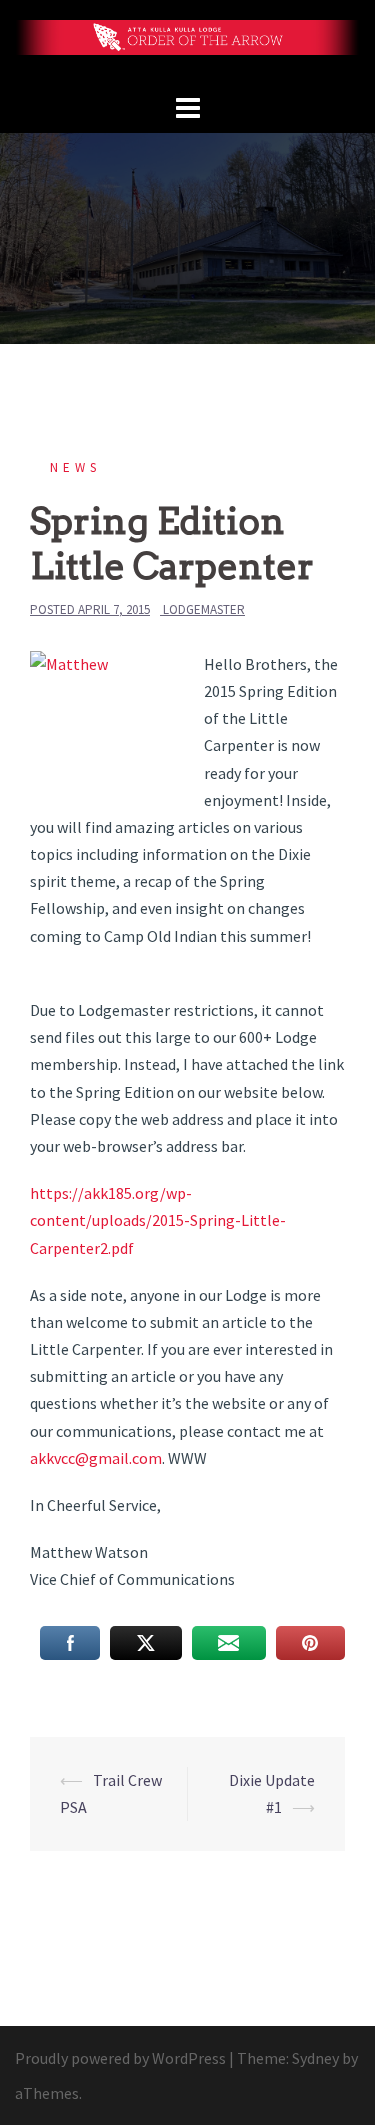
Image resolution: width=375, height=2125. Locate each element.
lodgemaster (204, 609)
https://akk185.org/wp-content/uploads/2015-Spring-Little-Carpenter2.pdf (158, 1220)
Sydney (315, 2058)
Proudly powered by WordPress (120, 2058)
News (75, 467)
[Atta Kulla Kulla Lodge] (187, 43)
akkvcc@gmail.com (96, 1458)
